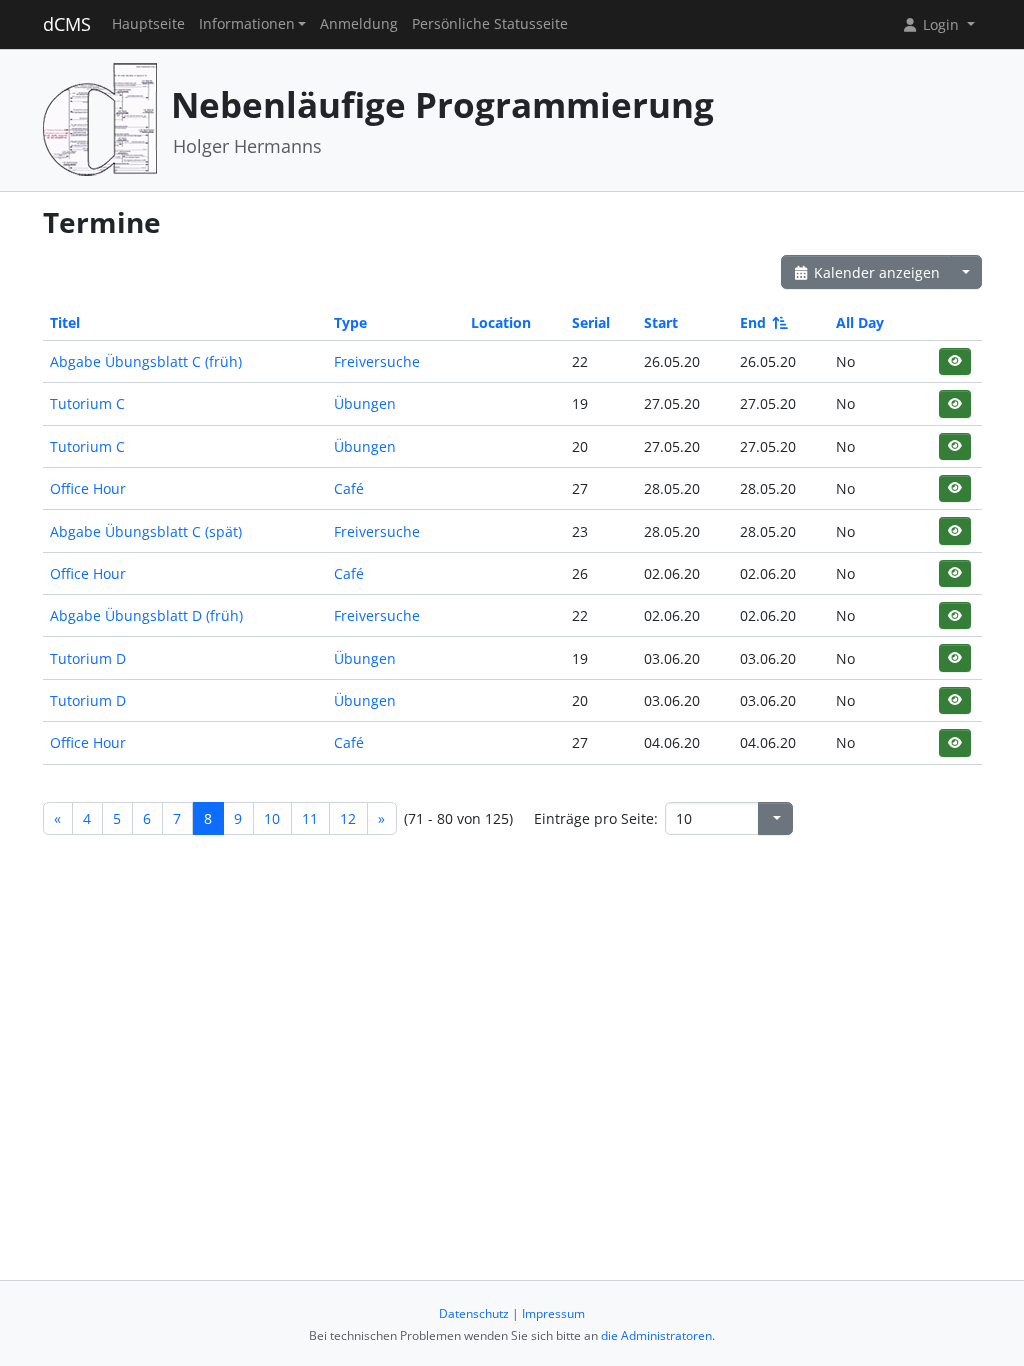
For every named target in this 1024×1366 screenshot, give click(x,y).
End (753, 322)
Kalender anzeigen (875, 272)
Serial (591, 322)
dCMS (67, 24)
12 (348, 818)
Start (661, 322)
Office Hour (88, 488)
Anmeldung (359, 24)
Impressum (553, 1313)
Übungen (365, 403)
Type (350, 322)
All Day (860, 322)
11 (310, 818)
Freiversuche (377, 361)
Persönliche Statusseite (490, 24)
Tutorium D (88, 658)
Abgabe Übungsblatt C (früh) (146, 361)
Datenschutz (474, 1313)
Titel (65, 322)
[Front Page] (100, 118)
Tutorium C (87, 403)
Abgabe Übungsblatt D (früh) (146, 615)
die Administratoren (656, 1335)
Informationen (247, 24)
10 (272, 818)
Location (501, 322)
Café (349, 488)
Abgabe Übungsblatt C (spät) (146, 531)
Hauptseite (148, 24)
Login (941, 24)
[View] (954, 361)
